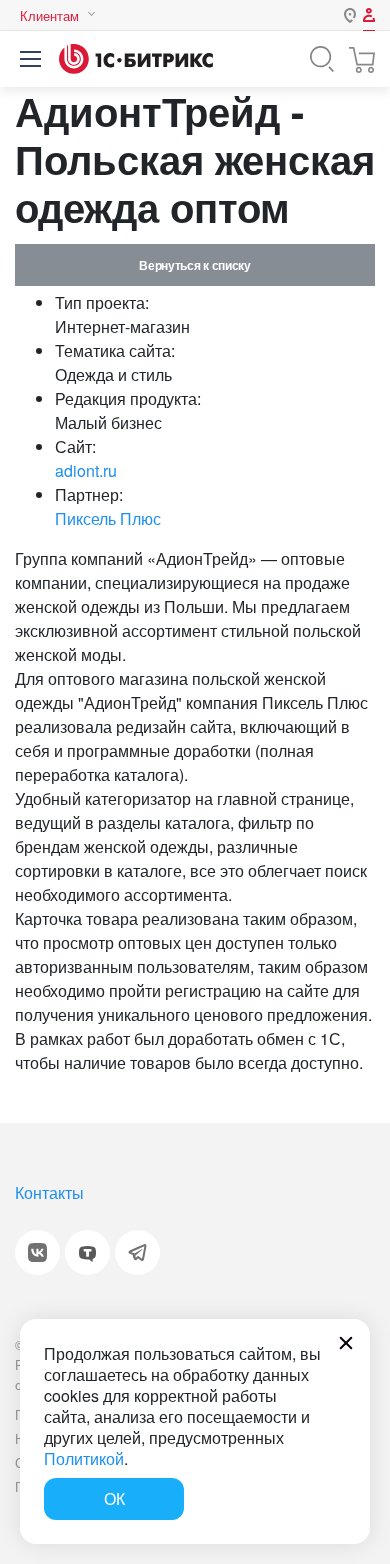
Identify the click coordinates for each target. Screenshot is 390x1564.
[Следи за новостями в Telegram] (137, 1252)
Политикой (84, 1458)
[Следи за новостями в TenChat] (87, 1252)
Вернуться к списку (194, 265)
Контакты (49, 1192)
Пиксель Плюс (108, 518)
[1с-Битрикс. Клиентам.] (136, 59)
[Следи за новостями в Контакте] (37, 1252)
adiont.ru (86, 470)
